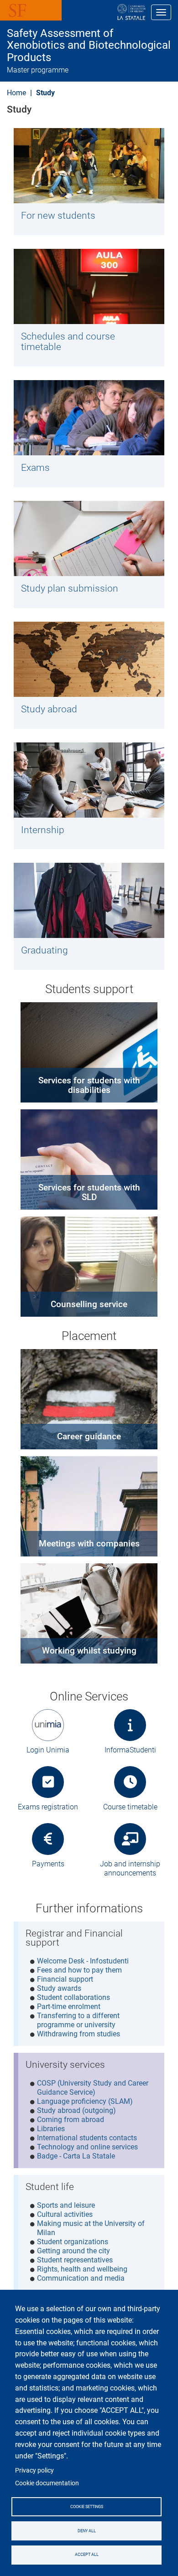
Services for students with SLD (89, 1192)
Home (16, 93)
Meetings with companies (89, 1543)
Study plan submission (70, 588)
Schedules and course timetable (68, 342)
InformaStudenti (130, 1750)
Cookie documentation (47, 2483)
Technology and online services (87, 2147)
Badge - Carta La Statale (76, 2156)
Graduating (44, 950)
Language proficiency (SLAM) (85, 2101)
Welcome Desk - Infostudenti (83, 1961)
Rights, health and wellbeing (82, 2269)
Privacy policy (34, 2470)
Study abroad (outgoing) (76, 2110)
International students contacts (87, 2138)
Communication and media (81, 2278)
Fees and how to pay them (79, 1970)
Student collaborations (73, 1997)
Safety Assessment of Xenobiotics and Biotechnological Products (89, 45)
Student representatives (75, 2260)
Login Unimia (48, 1750)
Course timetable (130, 1807)
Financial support (65, 1979)
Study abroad (49, 709)
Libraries (51, 2129)
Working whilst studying (89, 1651)
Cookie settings (87, 2507)
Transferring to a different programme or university (78, 2020)
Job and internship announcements (130, 1868)
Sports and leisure (66, 2205)
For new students (58, 216)
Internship (43, 830)
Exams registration (48, 1807)
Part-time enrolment (69, 2007)
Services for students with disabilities (89, 1085)
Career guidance (89, 1436)
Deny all (87, 2531)
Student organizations (73, 2242)
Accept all (87, 2555)
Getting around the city (73, 2251)
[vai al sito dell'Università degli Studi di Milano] (102, 12)
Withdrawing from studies (79, 2034)
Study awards (59, 1988)
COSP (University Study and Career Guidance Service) (93, 2088)
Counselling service (89, 1304)
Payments (48, 1864)
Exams (35, 468)
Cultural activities (65, 2214)
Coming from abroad (71, 2120)
